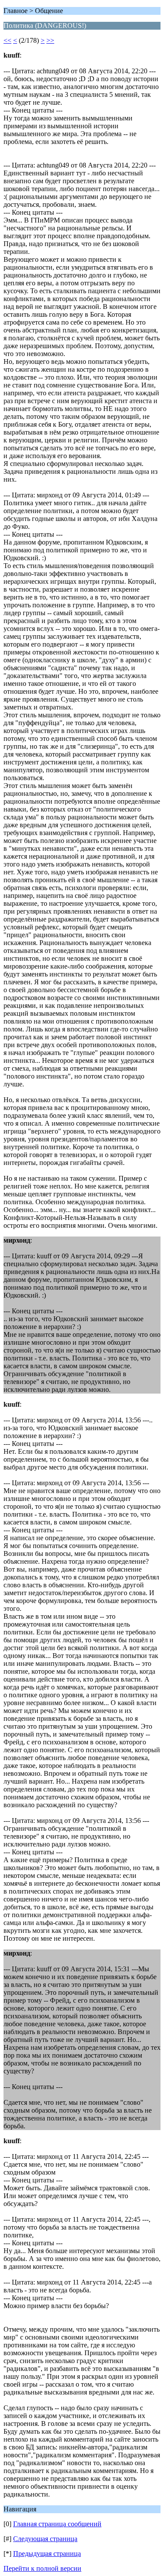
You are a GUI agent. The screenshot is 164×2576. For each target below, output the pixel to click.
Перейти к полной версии (42, 2568)
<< (7, 40)
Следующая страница (45, 2539)
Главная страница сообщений (57, 2524)
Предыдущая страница (47, 2554)
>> (50, 40)
